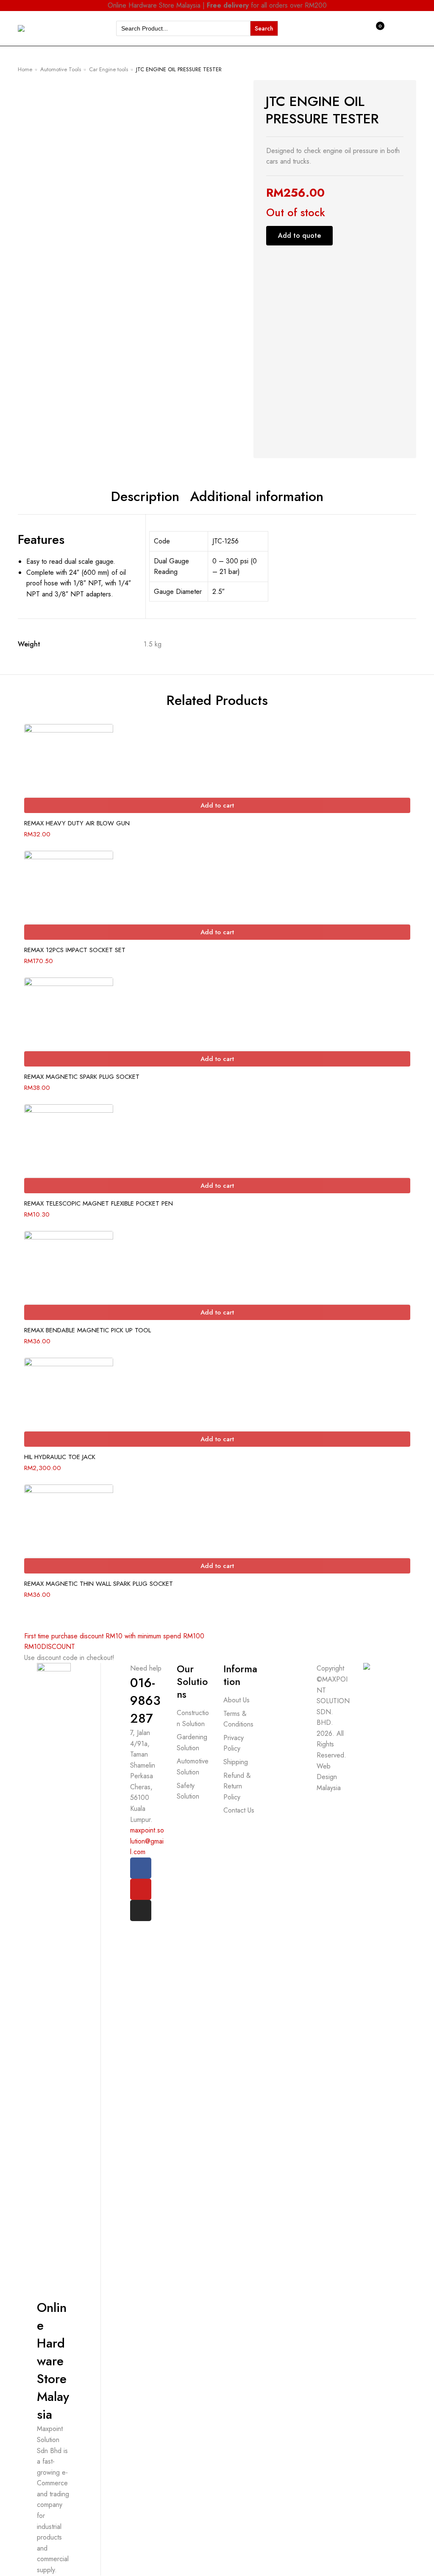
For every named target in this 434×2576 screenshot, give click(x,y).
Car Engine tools (108, 69)
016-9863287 (145, 1700)
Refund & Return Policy (237, 1786)
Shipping (236, 1762)
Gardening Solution (192, 1742)
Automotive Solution (193, 1767)
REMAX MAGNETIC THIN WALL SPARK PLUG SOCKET (99, 1584)
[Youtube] (141, 1889)
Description (145, 497)
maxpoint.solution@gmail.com (147, 1841)
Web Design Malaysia (329, 1777)
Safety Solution (188, 1791)
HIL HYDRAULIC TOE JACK (60, 1457)
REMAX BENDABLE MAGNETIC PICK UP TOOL (88, 1330)
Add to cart (217, 805)
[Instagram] (141, 1910)
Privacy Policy (234, 1743)
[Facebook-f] (141, 1868)
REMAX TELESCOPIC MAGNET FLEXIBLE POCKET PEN (99, 1203)
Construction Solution (193, 1718)
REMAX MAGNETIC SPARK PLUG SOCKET (82, 1077)
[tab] (145, 497)
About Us (236, 1700)
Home (25, 69)
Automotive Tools (61, 69)
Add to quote (299, 235)
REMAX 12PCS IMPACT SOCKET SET (75, 950)
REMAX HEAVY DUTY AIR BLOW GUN (77, 823)
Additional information (257, 497)
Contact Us (239, 1810)
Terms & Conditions (238, 1719)
